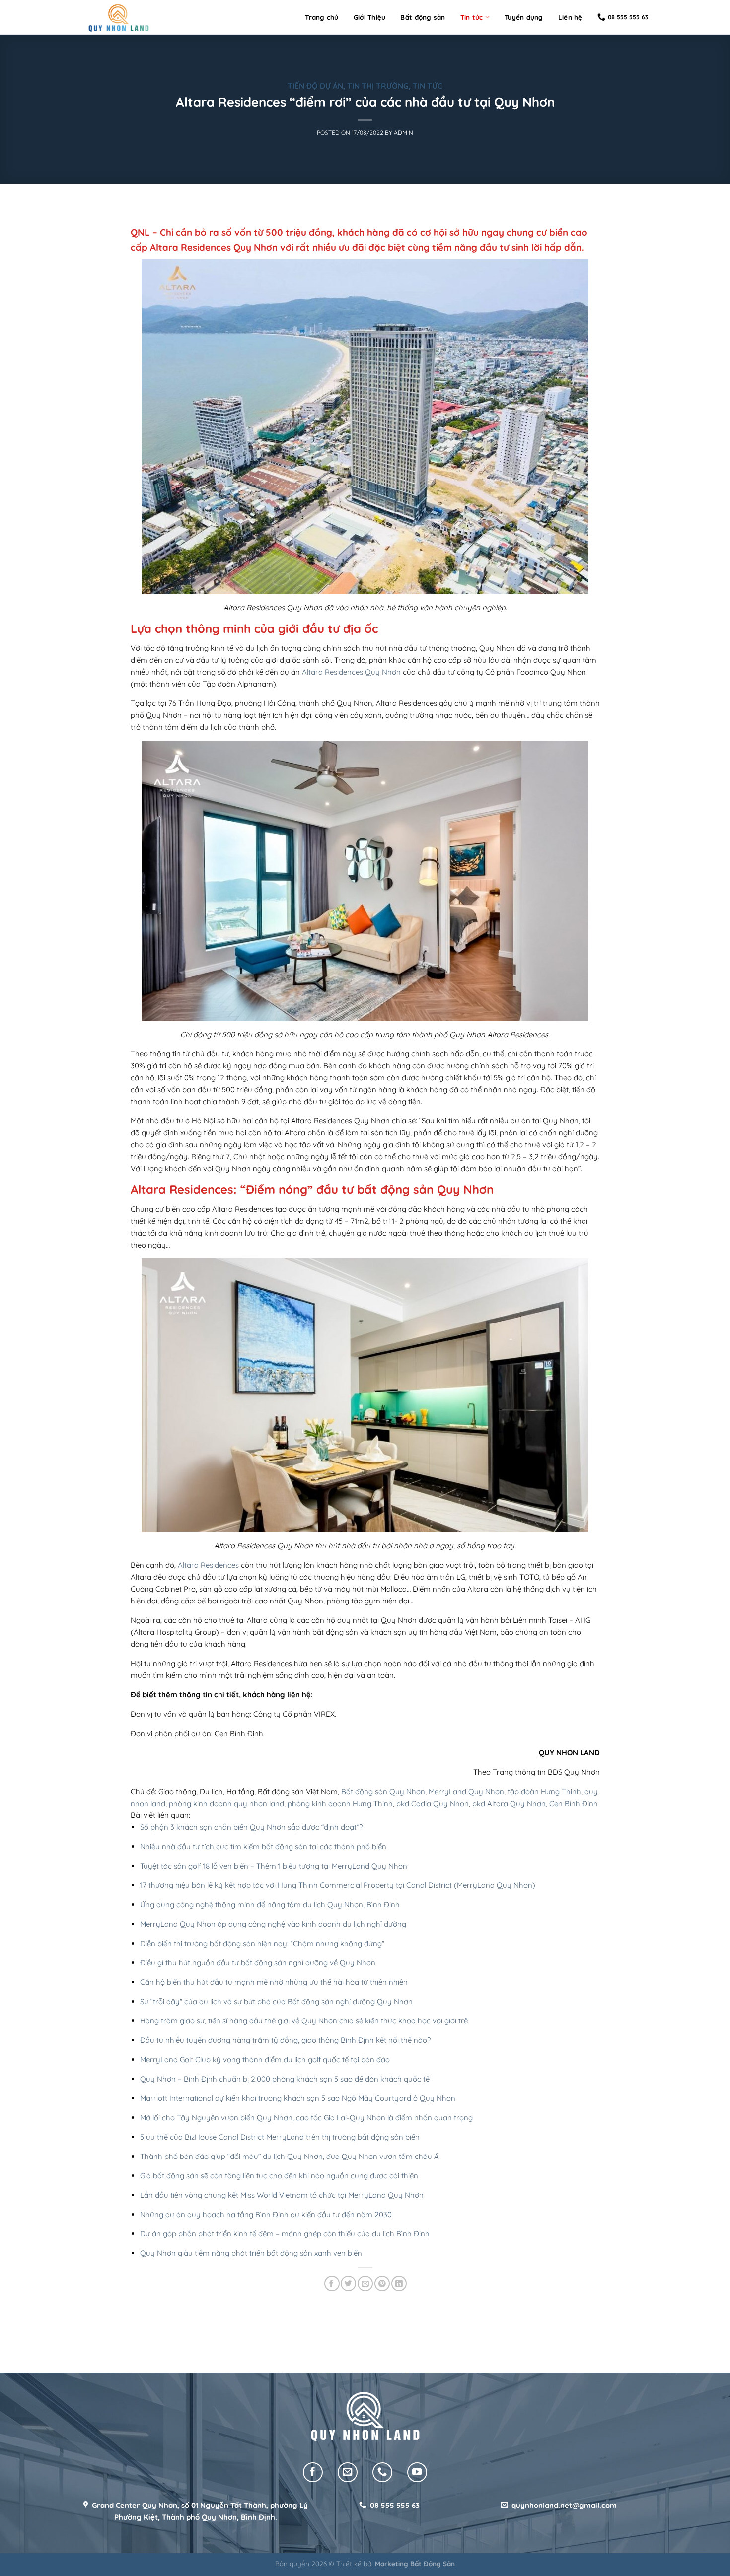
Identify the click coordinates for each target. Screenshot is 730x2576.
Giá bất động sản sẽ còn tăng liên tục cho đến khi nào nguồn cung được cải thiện (279, 2176)
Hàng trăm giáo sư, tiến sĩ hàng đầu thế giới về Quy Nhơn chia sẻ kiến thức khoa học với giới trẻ (304, 2021)
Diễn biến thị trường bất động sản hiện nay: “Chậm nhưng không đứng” (262, 1943)
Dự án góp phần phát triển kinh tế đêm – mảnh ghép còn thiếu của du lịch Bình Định (285, 2234)
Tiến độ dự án (315, 86)
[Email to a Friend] (365, 2283)
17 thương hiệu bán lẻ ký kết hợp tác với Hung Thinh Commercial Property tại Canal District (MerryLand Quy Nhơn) (338, 1885)
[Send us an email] (348, 2472)
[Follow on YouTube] (417, 2472)
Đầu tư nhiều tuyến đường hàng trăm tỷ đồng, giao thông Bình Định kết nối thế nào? (285, 2040)
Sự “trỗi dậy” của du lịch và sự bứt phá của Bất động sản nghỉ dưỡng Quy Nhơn (276, 2001)
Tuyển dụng (524, 17)
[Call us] (382, 2472)
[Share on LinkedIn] (399, 2283)
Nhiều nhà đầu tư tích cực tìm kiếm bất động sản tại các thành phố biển (263, 1846)
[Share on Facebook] (332, 2283)
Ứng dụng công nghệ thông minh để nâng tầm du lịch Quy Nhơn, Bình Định (270, 1905)
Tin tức (472, 17)
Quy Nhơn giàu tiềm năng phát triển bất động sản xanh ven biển (251, 2253)
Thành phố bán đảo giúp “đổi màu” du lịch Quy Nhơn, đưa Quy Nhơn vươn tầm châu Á (290, 2156)
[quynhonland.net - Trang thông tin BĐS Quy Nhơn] (119, 18)
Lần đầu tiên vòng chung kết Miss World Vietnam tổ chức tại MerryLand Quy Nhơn (282, 2195)
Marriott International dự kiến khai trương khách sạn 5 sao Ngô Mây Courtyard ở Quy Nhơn (298, 2098)
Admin (403, 132)
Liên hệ (570, 17)
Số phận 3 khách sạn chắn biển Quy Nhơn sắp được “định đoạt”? (251, 1827)
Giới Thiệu (370, 17)
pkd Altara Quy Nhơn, (510, 1803)
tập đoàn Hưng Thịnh (544, 1791)
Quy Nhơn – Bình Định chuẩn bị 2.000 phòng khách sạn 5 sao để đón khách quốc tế (285, 2079)
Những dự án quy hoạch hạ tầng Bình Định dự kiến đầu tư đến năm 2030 (266, 2214)
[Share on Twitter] (348, 2283)
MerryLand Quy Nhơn (466, 1791)
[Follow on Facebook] (313, 2472)
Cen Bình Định (574, 1803)
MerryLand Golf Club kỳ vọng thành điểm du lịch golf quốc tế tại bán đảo (265, 2059)
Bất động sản (423, 17)
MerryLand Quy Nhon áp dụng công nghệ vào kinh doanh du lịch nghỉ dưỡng (273, 1924)
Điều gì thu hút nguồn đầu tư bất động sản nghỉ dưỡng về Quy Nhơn (258, 1963)
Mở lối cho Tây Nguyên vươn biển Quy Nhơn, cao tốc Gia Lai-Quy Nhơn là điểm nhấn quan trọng (306, 2118)
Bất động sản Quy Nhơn (383, 1791)
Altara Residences (208, 1565)
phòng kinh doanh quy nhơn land (226, 1803)
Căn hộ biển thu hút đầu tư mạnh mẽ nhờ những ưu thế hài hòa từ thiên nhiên (274, 1982)
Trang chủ (322, 17)
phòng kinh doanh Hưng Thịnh (340, 1803)
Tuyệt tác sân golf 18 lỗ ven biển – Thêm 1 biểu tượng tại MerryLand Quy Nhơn (274, 1866)
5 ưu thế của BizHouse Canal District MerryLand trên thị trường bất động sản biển (280, 2137)
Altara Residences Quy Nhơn (351, 672)
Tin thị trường (378, 86)
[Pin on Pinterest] (382, 2283)
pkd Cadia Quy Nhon (433, 1803)
